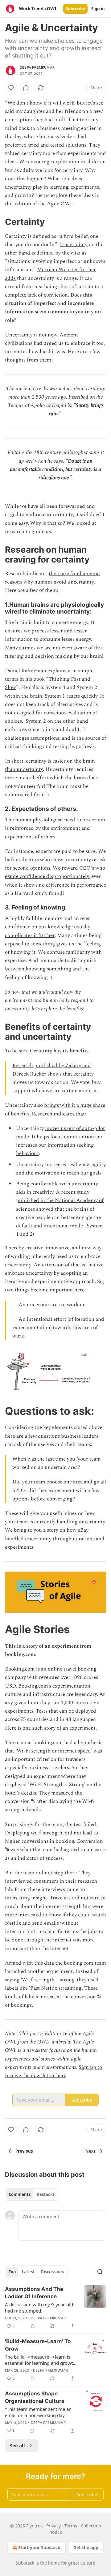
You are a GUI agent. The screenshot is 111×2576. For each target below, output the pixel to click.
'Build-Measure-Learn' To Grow (38, 2345)
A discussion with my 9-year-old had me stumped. (39, 2308)
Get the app (86, 2547)
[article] (55, 2308)
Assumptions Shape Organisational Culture (35, 2397)
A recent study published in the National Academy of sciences (60, 1200)
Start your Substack (39, 2547)
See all (17, 2445)
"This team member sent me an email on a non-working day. (38, 2412)
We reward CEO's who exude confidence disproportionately (55, 872)
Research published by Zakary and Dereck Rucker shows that (52, 1070)
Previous (24, 2151)
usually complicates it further (48, 931)
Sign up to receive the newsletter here (53, 2071)
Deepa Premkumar (37, 67)
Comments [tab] (20, 2194)
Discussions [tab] (52, 2272)
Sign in (98, 9)
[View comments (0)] (26, 88)
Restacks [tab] (46, 2194)
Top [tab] (12, 2272)
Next (90, 2151)
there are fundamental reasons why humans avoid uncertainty (52, 578)
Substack (25, 2563)
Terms (71, 2526)
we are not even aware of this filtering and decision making (54, 652)
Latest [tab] (28, 2272)
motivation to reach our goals (68, 1173)
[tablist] (32, 2194)
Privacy (53, 2526)
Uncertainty (74, 245)
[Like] (11, 88)
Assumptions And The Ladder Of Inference (34, 2293)
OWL (43, 2042)
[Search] (100, 2272)
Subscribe (75, 9)
